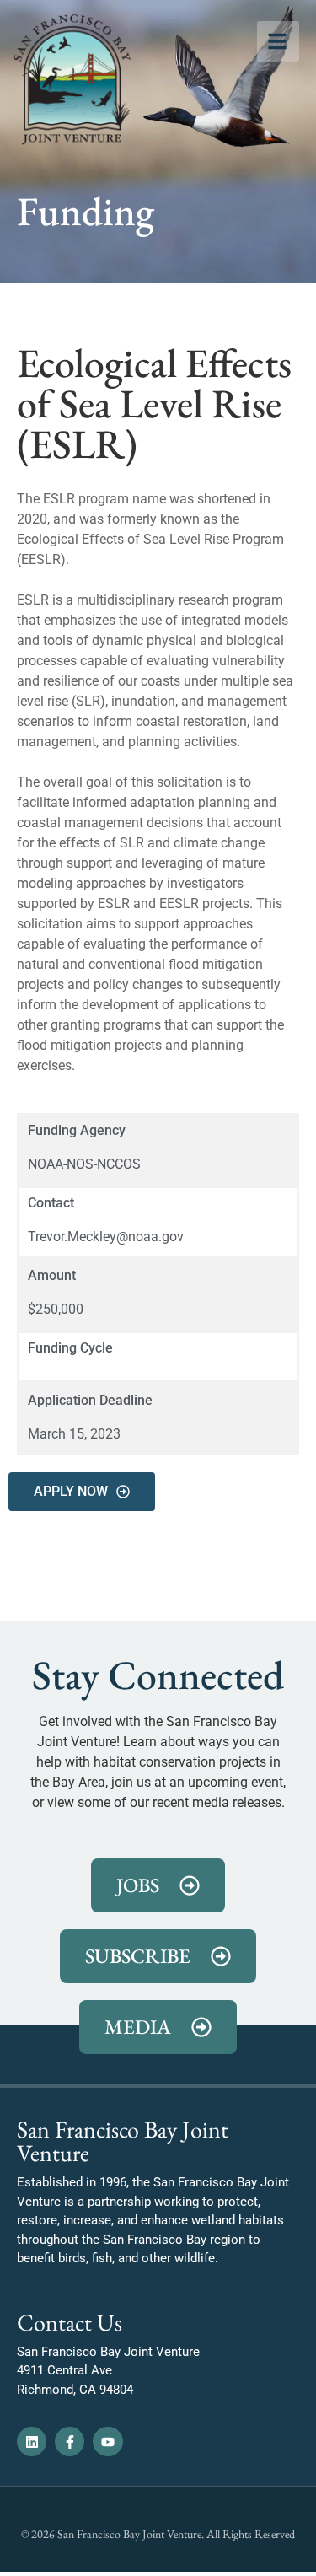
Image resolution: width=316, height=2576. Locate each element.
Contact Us (70, 2322)
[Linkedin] (32, 2442)
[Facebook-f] (70, 2442)
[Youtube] (107, 2442)
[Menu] (278, 41)
